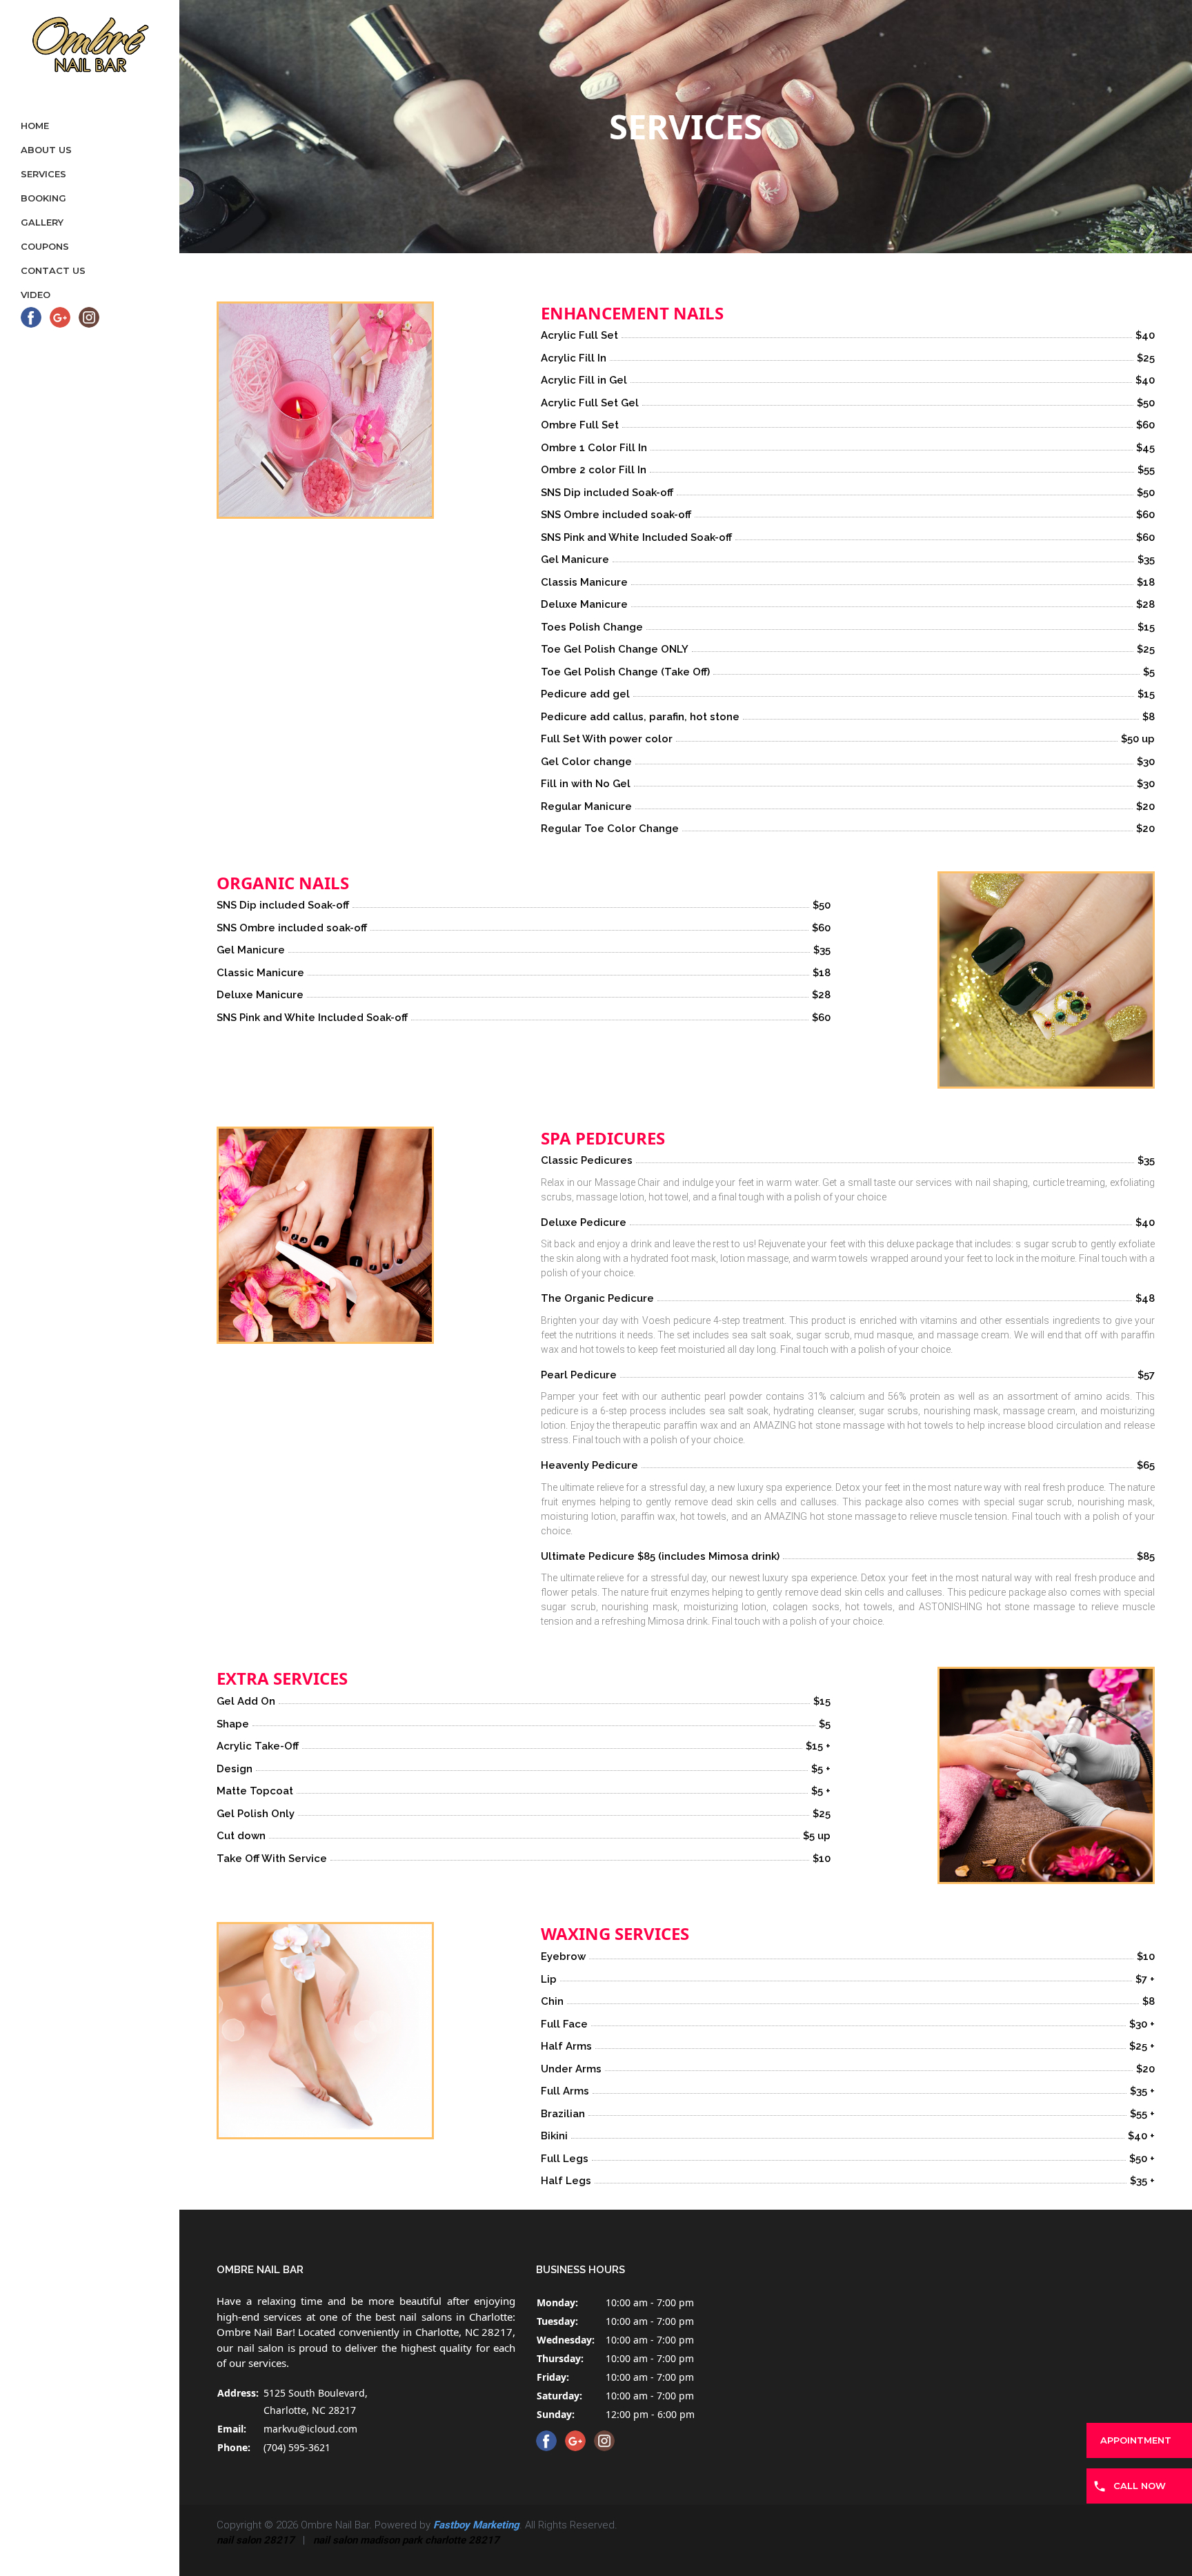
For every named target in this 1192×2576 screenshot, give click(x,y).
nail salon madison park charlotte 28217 (406, 2540)
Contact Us (53, 270)
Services (43, 174)
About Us (46, 150)
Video (36, 295)
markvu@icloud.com (310, 2429)
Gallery (42, 222)
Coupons (45, 246)
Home (35, 126)
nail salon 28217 (256, 2540)
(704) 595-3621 (297, 2447)
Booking (43, 198)
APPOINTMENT (1136, 2440)
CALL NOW (1140, 2486)
